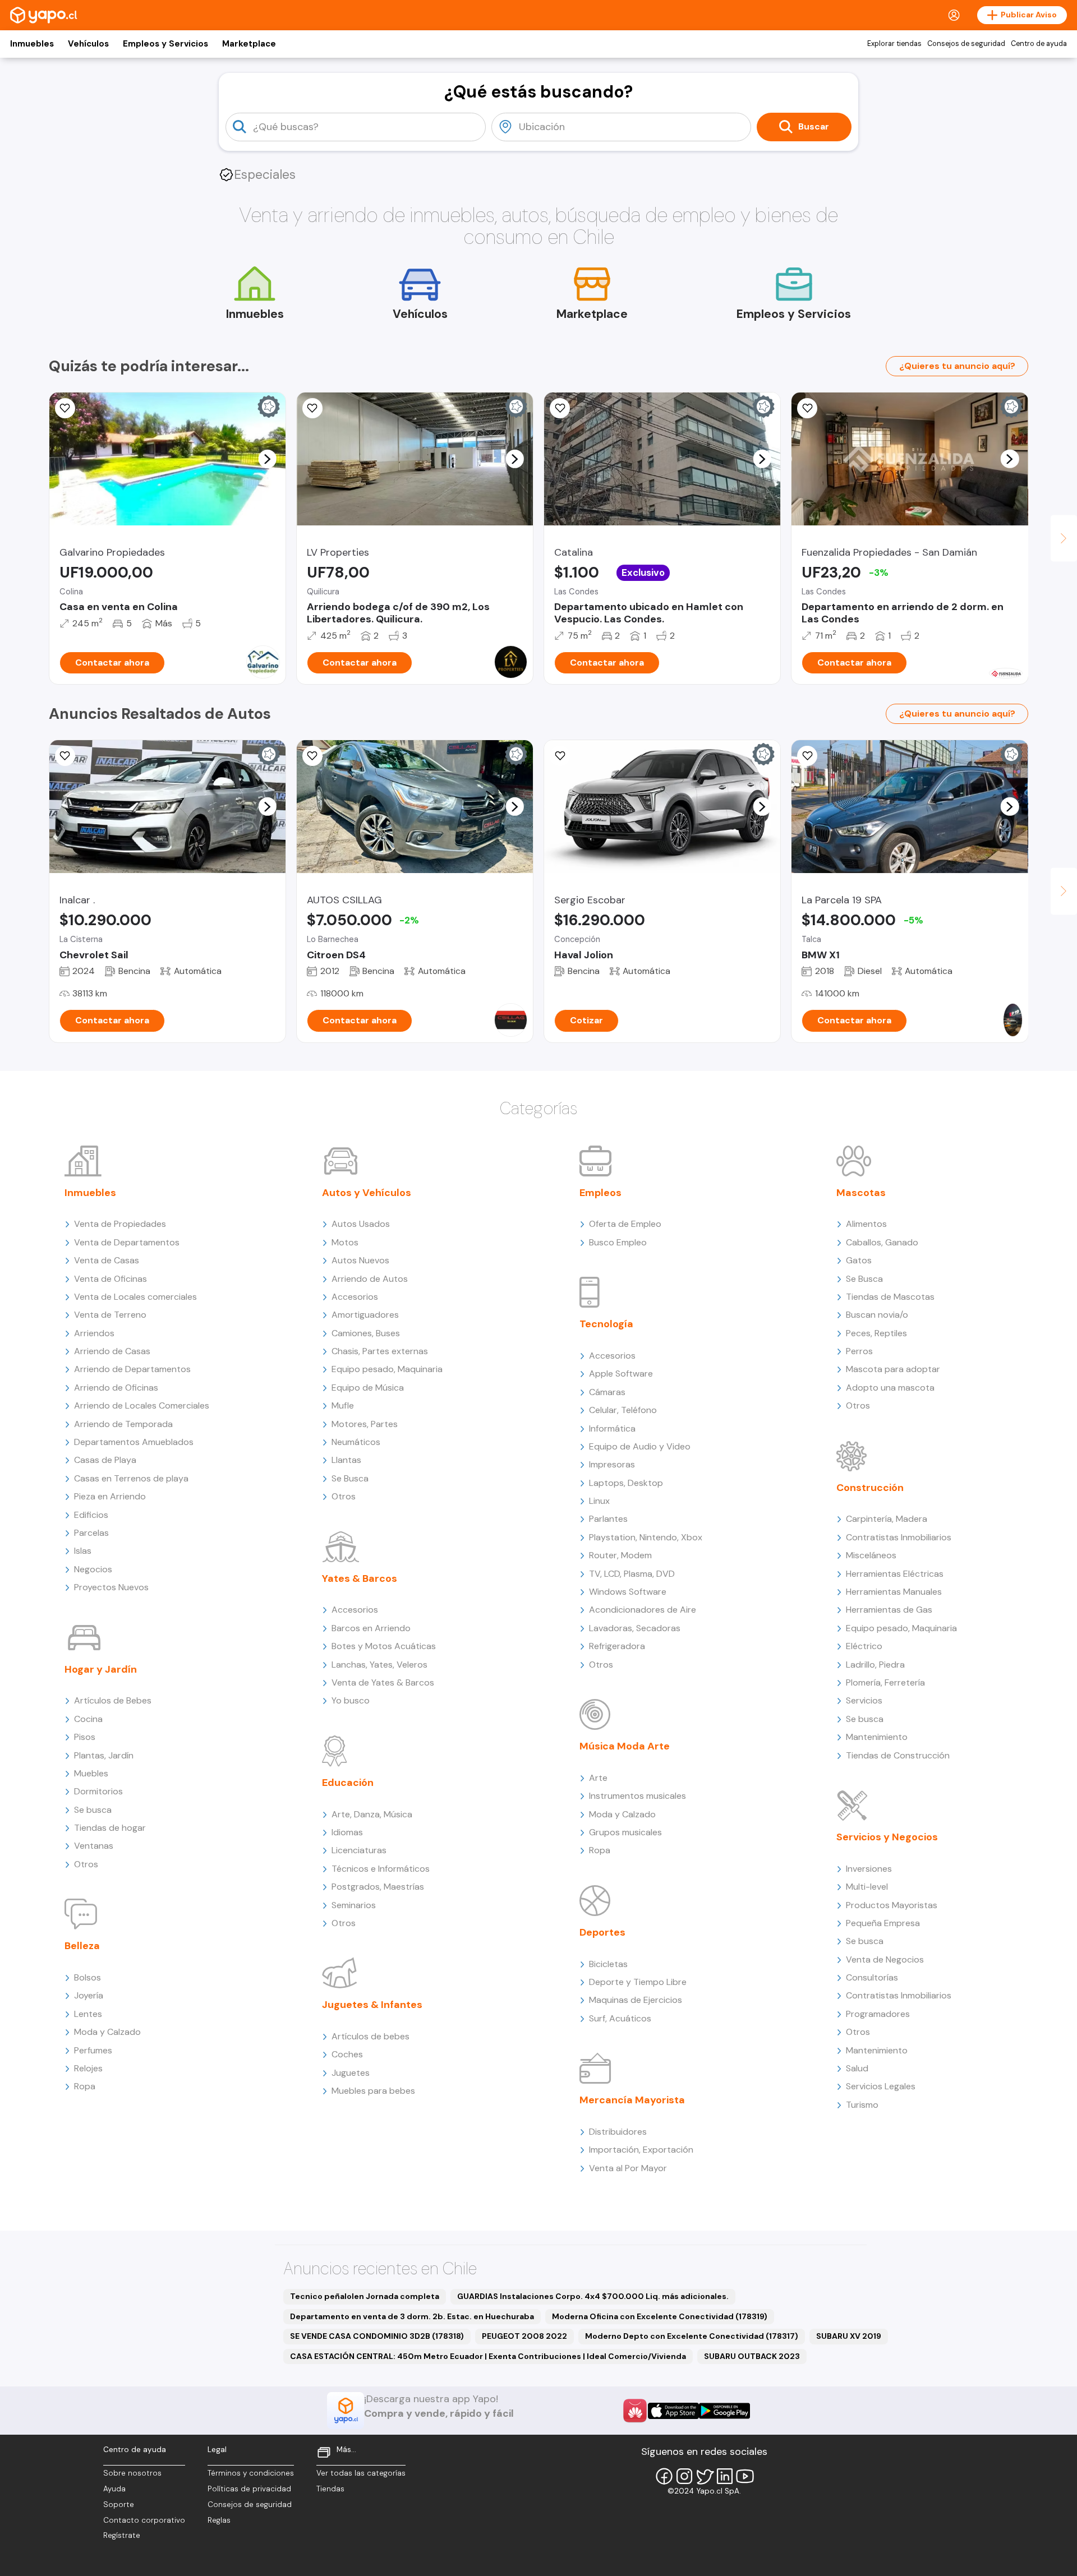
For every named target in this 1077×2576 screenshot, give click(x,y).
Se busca (93, 1810)
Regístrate (122, 2535)
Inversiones (869, 1869)
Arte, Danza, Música (372, 1814)
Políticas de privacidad (249, 2489)
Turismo (862, 2105)
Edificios (91, 1515)
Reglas (219, 2520)
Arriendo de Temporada (123, 1424)
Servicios (864, 1700)
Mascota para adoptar (893, 1369)
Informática (612, 1428)
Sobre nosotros (132, 2473)
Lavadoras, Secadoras (635, 1628)
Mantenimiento (877, 1737)
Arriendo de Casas (112, 1351)
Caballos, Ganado (882, 1242)
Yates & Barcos (360, 1578)
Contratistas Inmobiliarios (899, 1537)
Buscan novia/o (877, 1315)
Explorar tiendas (894, 44)
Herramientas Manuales (894, 1592)
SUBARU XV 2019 (849, 2336)
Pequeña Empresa (883, 1923)
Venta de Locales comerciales (135, 1297)
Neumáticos (356, 1442)
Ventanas (94, 1846)
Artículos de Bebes (113, 1700)
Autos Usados (361, 1224)
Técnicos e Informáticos (381, 1869)
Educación (348, 1783)
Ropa (85, 2086)
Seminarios (354, 1905)
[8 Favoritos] (312, 756)
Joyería (89, 1995)
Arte (598, 1778)
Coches (347, 2054)
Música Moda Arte (625, 1746)
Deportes (602, 1932)
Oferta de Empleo (625, 1224)
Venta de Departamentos (127, 1242)
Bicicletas (608, 1964)
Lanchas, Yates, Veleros (379, 1665)
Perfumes (93, 2050)
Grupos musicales (625, 1832)
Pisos (85, 1737)
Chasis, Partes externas (380, 1351)
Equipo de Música (368, 1388)
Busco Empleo (618, 1242)
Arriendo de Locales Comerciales (142, 1405)
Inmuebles (32, 44)
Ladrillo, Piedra (875, 1665)
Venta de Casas (107, 1260)
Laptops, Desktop (626, 1483)
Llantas (346, 1460)
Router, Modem (620, 1555)
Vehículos (88, 44)
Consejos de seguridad (966, 44)
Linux (599, 1501)
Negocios (93, 1569)
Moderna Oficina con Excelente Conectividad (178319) (660, 2316)
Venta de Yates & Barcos (383, 1682)
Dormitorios (98, 1791)
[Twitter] (705, 2476)
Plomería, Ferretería (885, 1682)
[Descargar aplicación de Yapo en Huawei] (635, 2411)
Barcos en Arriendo (371, 1628)
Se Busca (350, 1478)
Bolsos (88, 1977)
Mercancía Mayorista (632, 2100)
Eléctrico (864, 1646)
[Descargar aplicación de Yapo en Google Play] (724, 2411)
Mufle (343, 1405)
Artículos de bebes (370, 2036)
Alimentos (866, 1224)
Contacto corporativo (144, 2520)
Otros (86, 1864)
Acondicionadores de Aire (643, 1610)
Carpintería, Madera (887, 1519)
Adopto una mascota (890, 1388)
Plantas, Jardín (104, 1755)
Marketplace (249, 44)
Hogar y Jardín (101, 1669)
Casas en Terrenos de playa (131, 1478)
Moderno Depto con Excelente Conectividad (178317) (692, 2336)
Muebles (91, 1773)
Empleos (600, 1193)
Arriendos (94, 1333)
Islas (83, 1551)
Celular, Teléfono (623, 1410)
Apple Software (621, 1374)
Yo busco (351, 1700)
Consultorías (872, 1977)
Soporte (119, 2505)
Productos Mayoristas (892, 1905)
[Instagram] (684, 2476)
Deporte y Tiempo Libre (638, 1982)
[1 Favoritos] (807, 408)
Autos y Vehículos (367, 1193)
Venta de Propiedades (120, 1224)
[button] (267, 459)
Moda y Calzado (107, 2032)
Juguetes (351, 2073)
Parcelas (91, 1533)
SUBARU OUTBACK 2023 (752, 2356)
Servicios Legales (881, 2086)
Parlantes (608, 1519)
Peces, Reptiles (876, 1333)
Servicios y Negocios (887, 1837)
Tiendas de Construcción (898, 1755)
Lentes (88, 2014)
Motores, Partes (365, 1424)
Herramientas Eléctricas (895, 1574)
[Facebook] (664, 2476)
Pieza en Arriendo (110, 1496)
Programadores (878, 2014)
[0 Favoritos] (65, 408)
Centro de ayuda (1039, 44)
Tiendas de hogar (110, 1828)
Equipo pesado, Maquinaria (387, 1369)
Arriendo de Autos (370, 1279)
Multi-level (867, 1887)
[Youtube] (745, 2476)
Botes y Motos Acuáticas (384, 1646)
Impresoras (612, 1464)
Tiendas (330, 2489)
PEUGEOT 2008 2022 (524, 2336)
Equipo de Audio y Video (640, 1446)
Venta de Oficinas (111, 1279)
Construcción (870, 1488)
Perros (859, 1351)
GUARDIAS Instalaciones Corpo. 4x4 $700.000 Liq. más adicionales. (593, 2296)
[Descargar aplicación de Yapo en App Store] (673, 2411)
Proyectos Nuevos (111, 1587)
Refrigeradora (617, 1646)
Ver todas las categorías (361, 2473)
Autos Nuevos (360, 1260)
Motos (345, 1242)
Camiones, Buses (366, 1333)
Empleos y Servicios (165, 44)
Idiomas (347, 1832)
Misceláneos (871, 1555)
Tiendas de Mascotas (890, 1297)
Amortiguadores (365, 1315)
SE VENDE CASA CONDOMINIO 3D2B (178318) (377, 2336)
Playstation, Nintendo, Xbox (646, 1537)
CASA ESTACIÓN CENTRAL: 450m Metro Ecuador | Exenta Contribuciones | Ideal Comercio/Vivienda (488, 2356)
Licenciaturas (359, 1850)
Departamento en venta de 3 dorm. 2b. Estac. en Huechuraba (412, 2316)
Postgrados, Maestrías (378, 1887)
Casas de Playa (105, 1460)
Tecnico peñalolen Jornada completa (365, 2296)
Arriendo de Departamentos (132, 1369)
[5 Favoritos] (560, 408)
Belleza (82, 1946)
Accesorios (355, 1297)
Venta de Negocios (885, 1959)
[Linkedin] (725, 2476)
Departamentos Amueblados (134, 1442)
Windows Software (628, 1592)
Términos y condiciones (251, 2473)
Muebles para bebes (373, 2091)
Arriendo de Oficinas (116, 1388)
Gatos (859, 1260)
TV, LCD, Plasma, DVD (632, 1574)
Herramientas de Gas (889, 1610)
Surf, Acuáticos (620, 2018)
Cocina (88, 1719)
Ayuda (114, 2489)
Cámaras (607, 1392)
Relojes (88, 2068)
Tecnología (606, 1324)
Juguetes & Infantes (372, 2005)
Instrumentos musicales (638, 1796)
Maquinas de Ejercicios (636, 2000)
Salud (857, 2068)
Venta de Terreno (110, 1315)
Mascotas (861, 1193)
